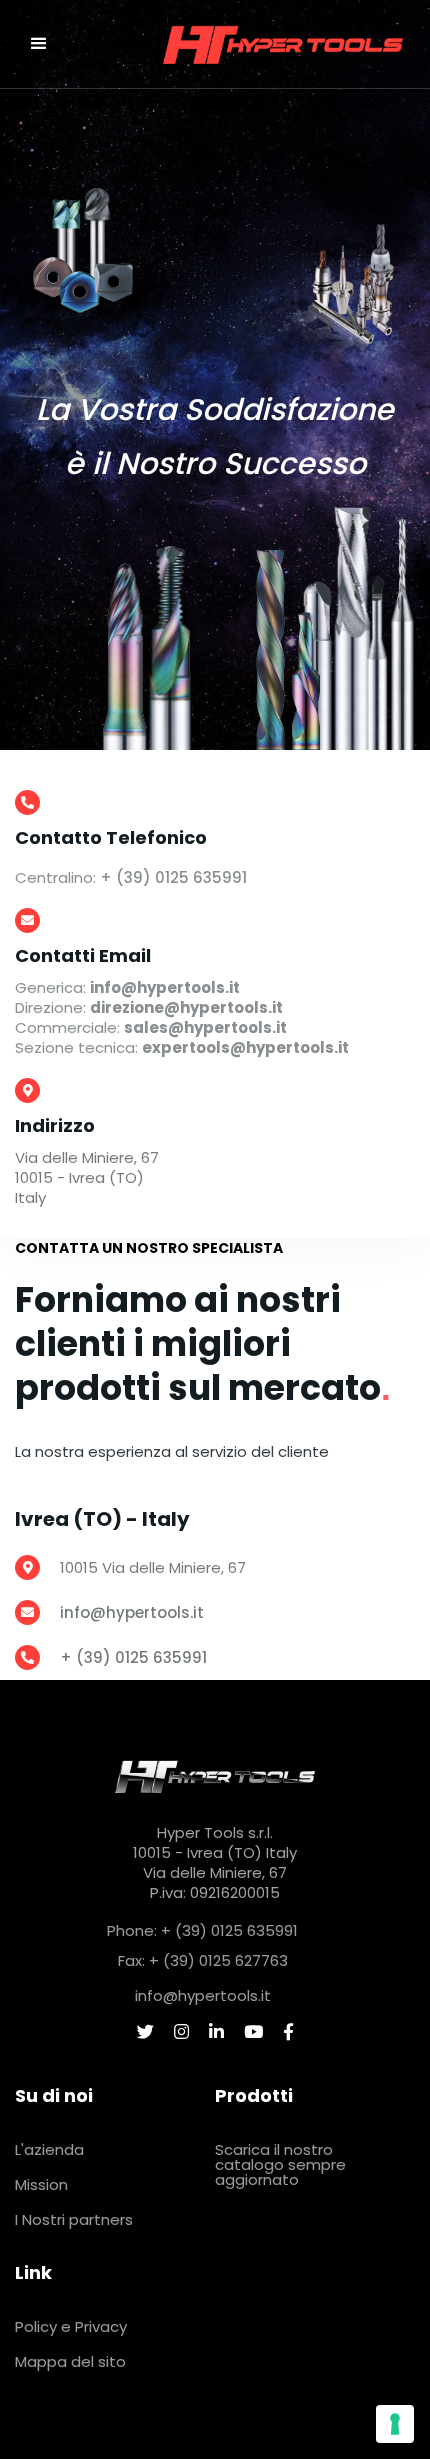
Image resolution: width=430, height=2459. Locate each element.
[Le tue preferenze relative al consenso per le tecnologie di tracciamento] (395, 2424)
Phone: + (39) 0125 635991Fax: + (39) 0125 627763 (202, 1945)
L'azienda (49, 2149)
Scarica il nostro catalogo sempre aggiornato (280, 2164)
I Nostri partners (74, 2219)
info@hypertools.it (132, 1612)
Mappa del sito (70, 2361)
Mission (41, 2184)
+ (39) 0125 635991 (173, 877)
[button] (39, 44)
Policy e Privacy (71, 2326)
